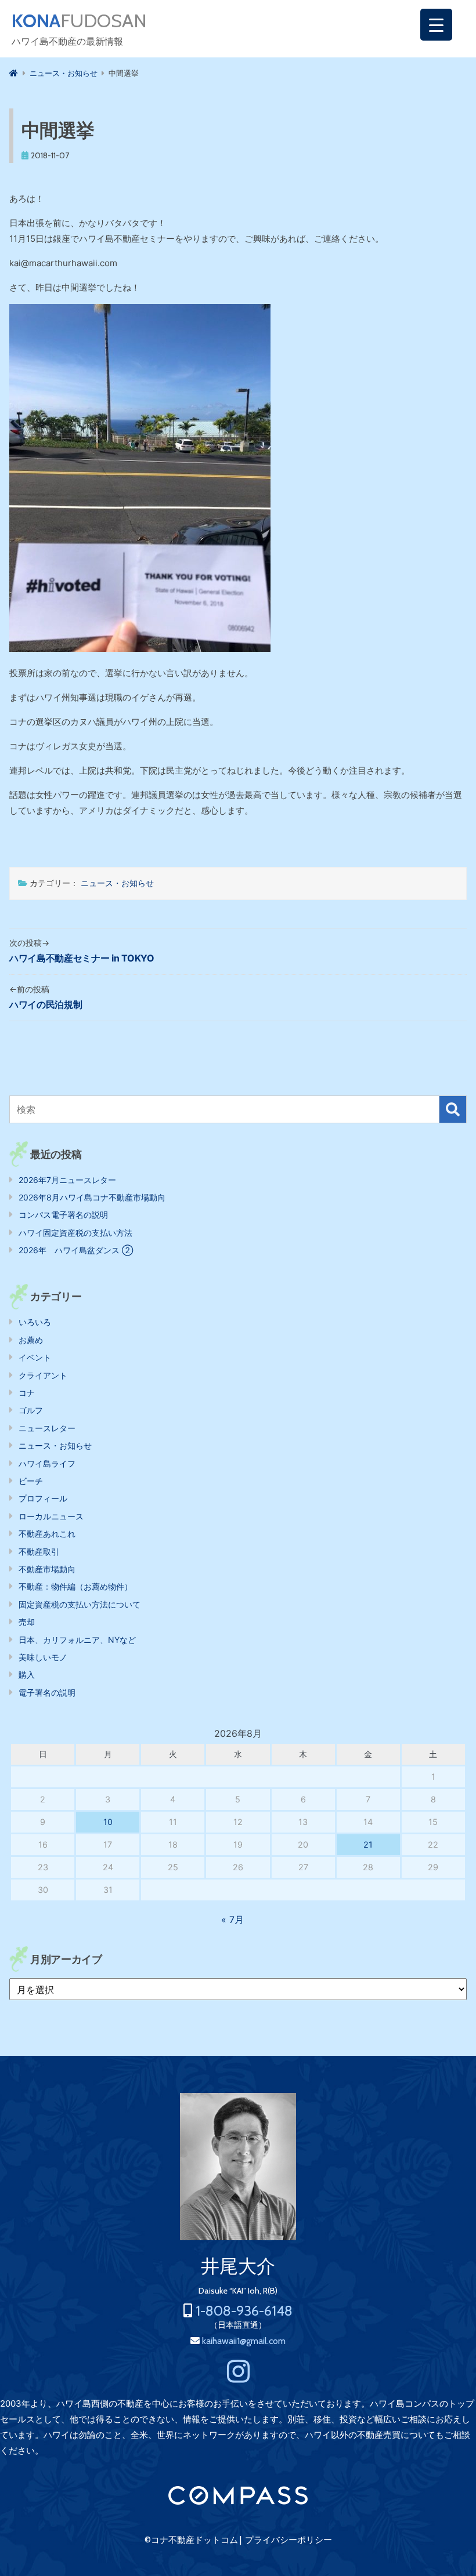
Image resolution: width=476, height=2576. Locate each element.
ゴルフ (31, 1410)
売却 (27, 1622)
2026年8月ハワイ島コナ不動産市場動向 (92, 1197)
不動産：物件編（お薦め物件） (75, 1586)
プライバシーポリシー (289, 2540)
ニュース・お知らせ (117, 883)
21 (368, 1844)
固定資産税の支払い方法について (80, 1604)
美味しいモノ (43, 1657)
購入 (27, 1675)
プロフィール (43, 1498)
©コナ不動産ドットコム (191, 2540)
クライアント (43, 1375)
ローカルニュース (51, 1516)
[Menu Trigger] (436, 25)
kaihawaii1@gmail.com (244, 2341)
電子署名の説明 (47, 1692)
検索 (453, 1109)
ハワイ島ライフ (47, 1463)
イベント (35, 1357)
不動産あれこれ (47, 1534)
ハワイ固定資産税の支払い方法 (75, 1233)
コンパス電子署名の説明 (63, 1215)
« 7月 (232, 1920)
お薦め (31, 1340)
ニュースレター (47, 1428)
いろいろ (35, 1322)
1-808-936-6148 (244, 2311)
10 (108, 1822)
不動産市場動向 (47, 1569)
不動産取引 (39, 1552)
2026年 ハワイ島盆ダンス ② (76, 1250)
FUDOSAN (79, 21)
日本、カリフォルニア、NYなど (77, 1640)
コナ (27, 1393)
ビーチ (31, 1481)
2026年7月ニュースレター (67, 1180)
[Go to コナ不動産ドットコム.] (14, 73)
